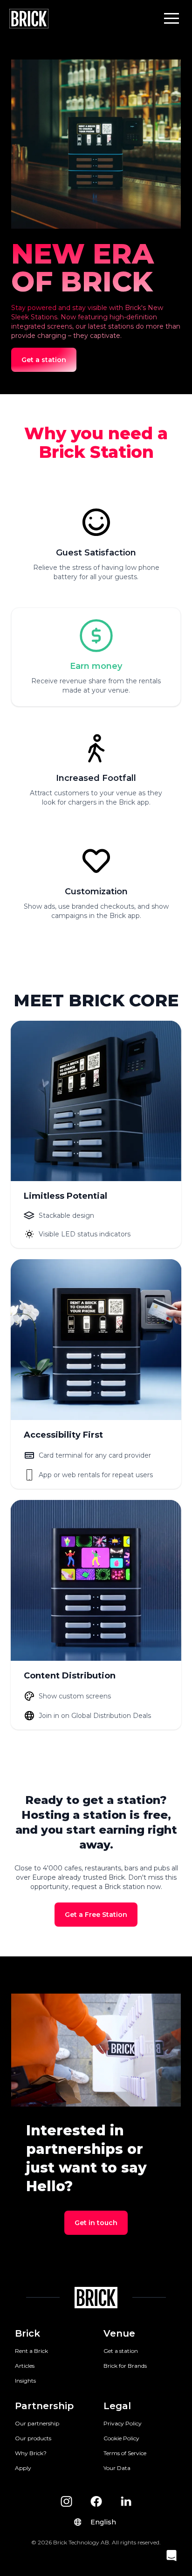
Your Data (117, 2468)
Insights (25, 2381)
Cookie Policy (121, 2438)
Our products (33, 2438)
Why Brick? (31, 2453)
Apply (23, 2468)
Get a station (121, 2351)
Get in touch (96, 2223)
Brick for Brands (125, 2366)
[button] (171, 18)
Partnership (44, 2406)
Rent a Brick (31, 2351)
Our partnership (37, 2423)
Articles (25, 2366)
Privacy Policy (123, 2423)
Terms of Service (125, 2453)
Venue (119, 2333)
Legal (117, 2406)
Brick (27, 2333)
